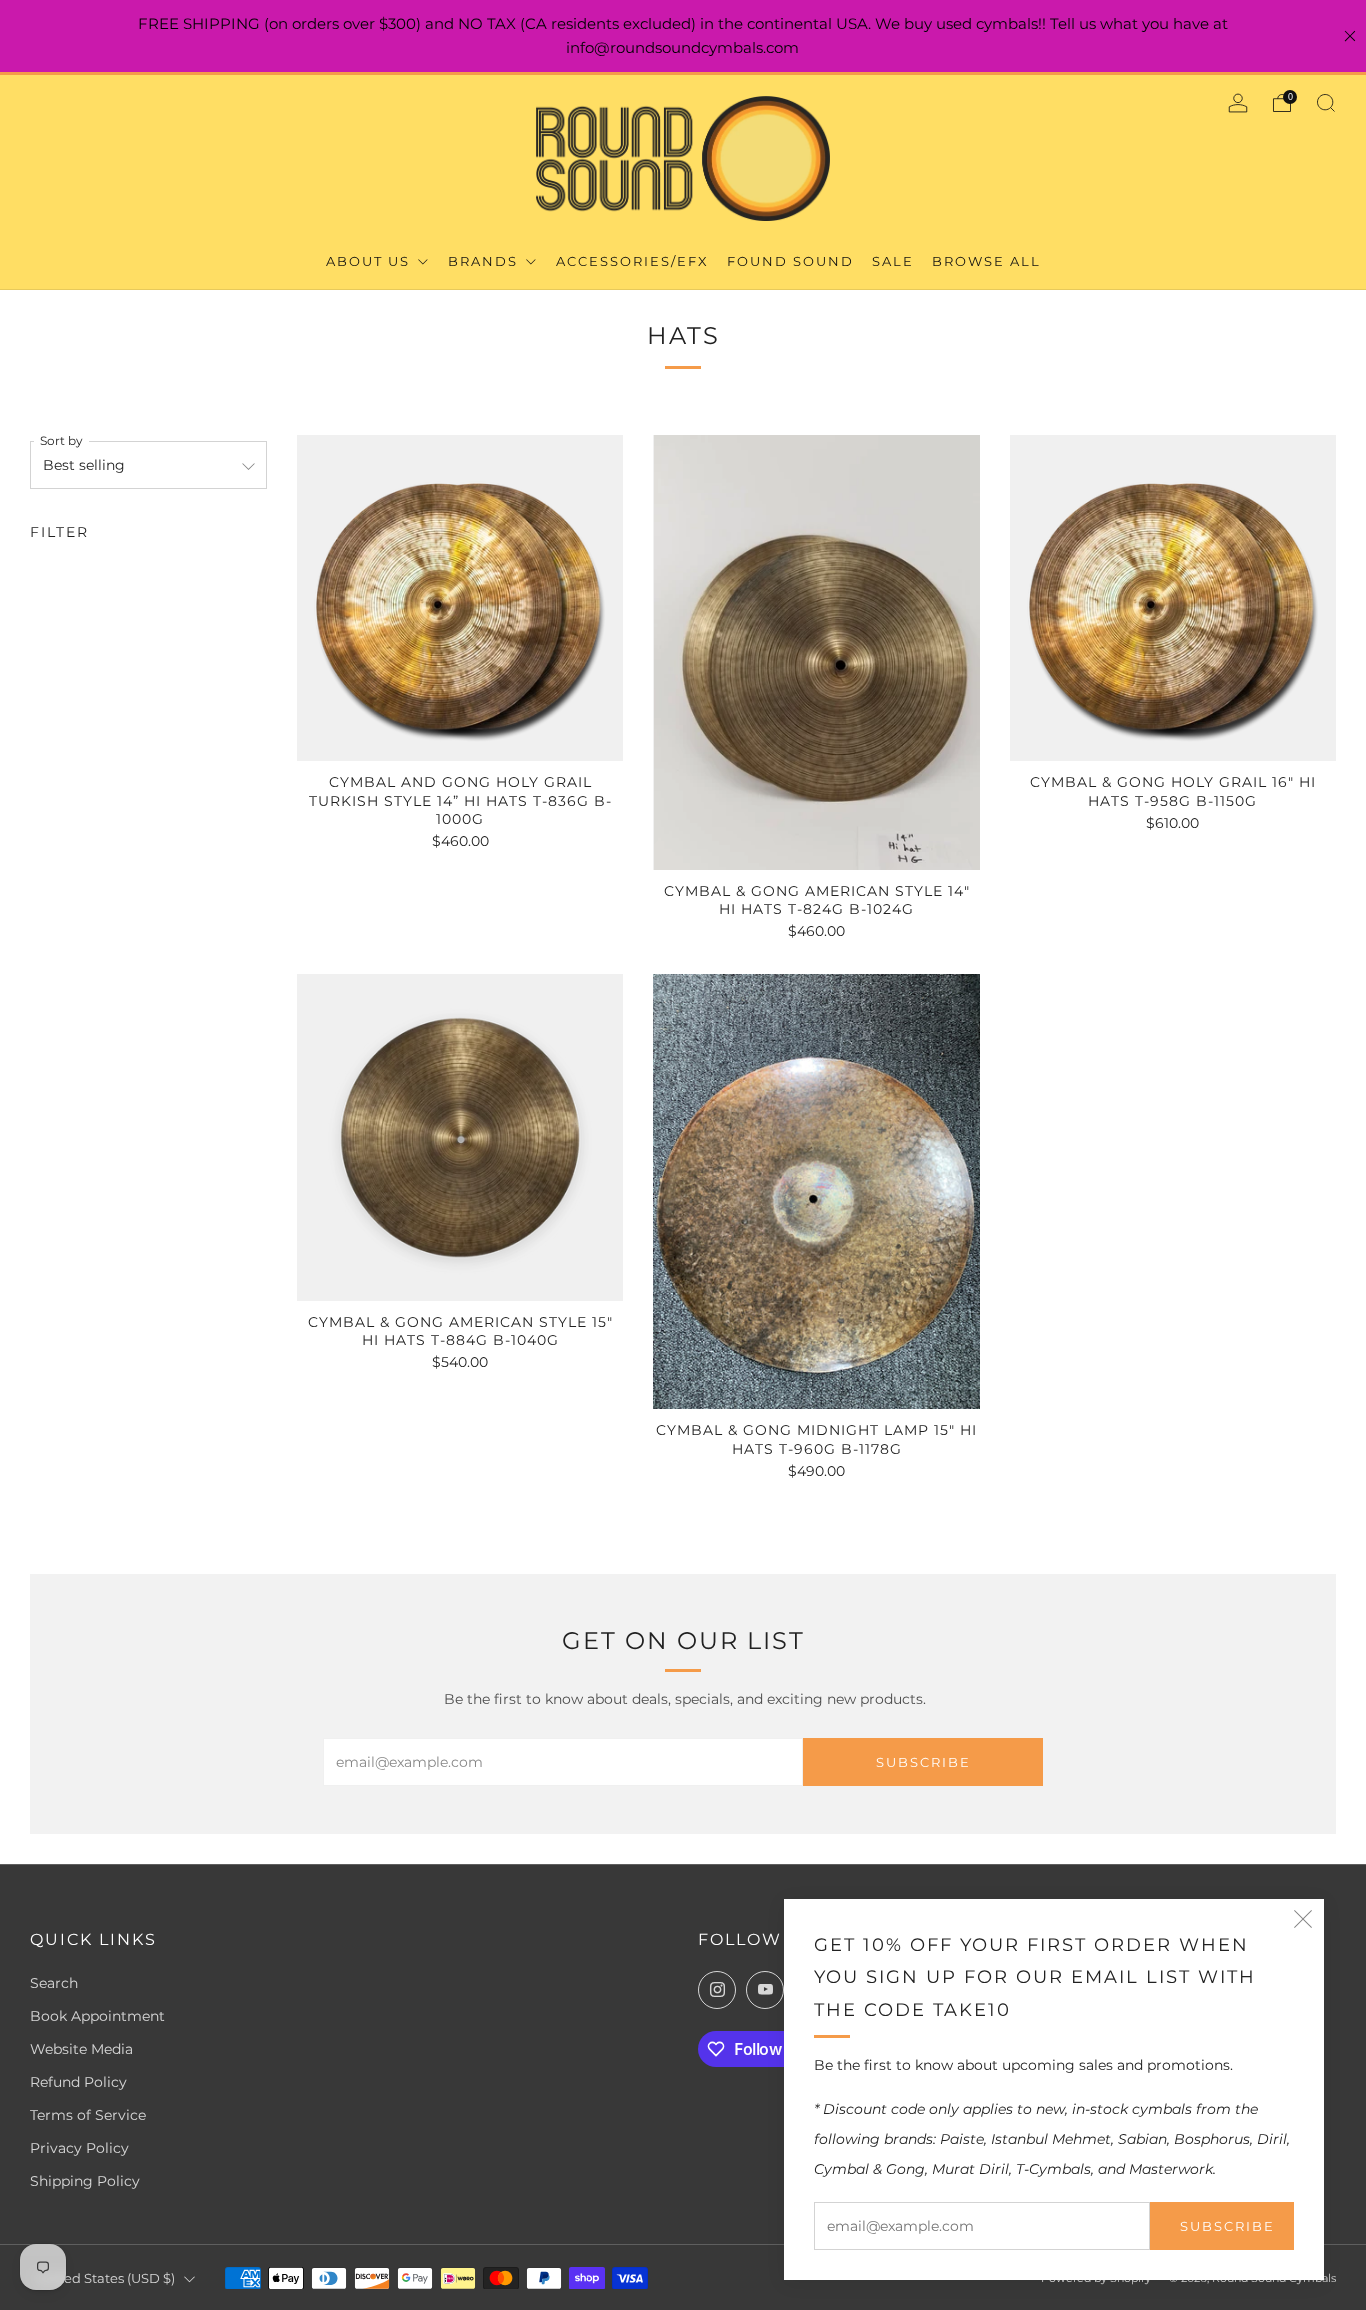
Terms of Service (88, 2115)
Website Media (81, 2049)
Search (54, 1983)
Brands (485, 261)
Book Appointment (97, 2016)
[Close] (1350, 36)
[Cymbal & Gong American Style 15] (460, 1137)
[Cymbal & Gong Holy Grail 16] (1173, 598)
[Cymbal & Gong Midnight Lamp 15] (816, 1191)
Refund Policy (78, 2082)
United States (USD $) (105, 2278)
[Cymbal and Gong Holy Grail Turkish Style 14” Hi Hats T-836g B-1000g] (460, 598)
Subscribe (1227, 2226)
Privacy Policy (79, 2148)
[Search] (1326, 103)
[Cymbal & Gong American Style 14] (816, 652)
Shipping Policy (85, 2181)
